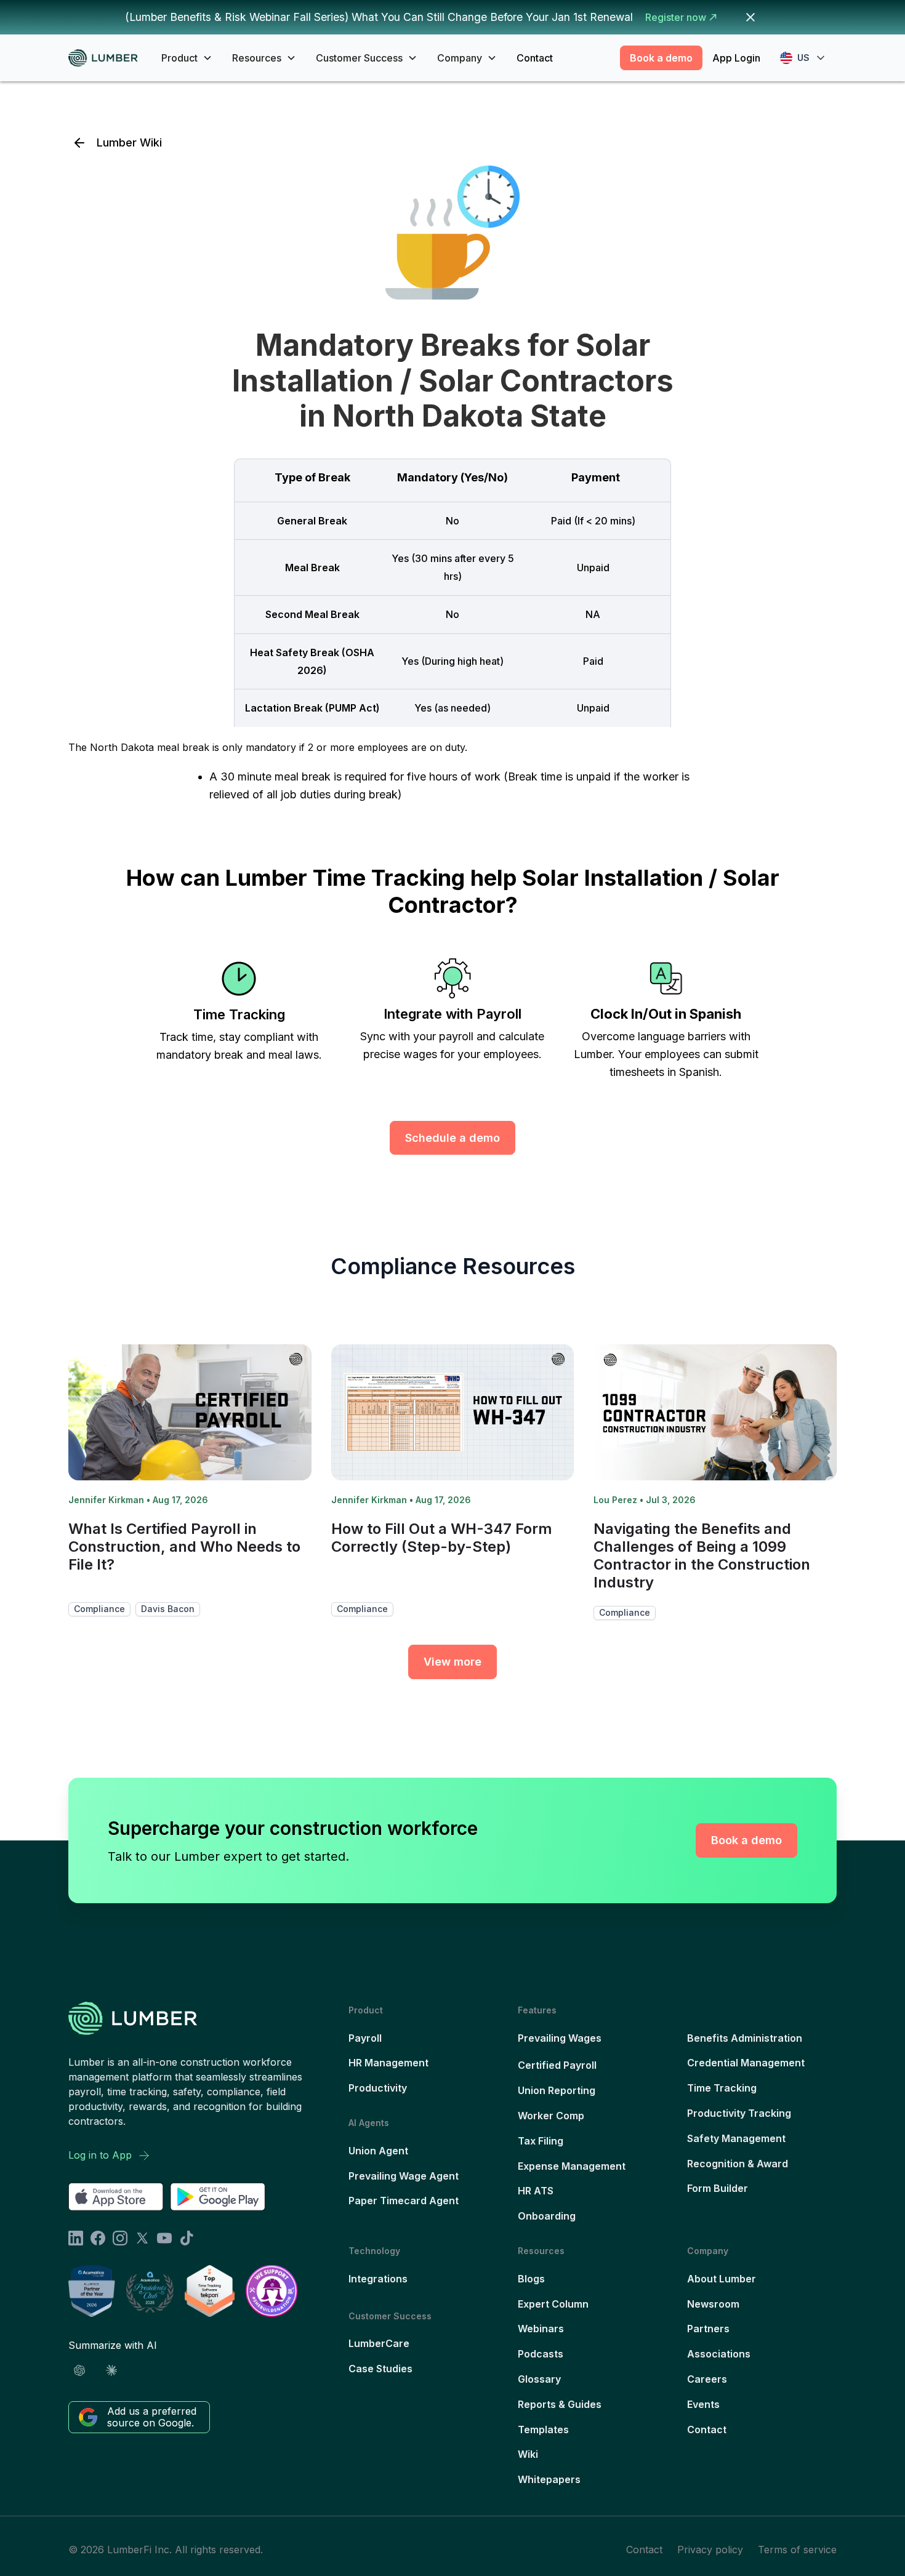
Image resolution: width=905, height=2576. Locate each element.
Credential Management (746, 2063)
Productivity (378, 2088)
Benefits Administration (745, 2038)
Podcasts (541, 2354)
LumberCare (379, 2343)
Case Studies (380, 2369)
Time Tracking (722, 2088)
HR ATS (536, 2191)
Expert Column (553, 2304)
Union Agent (378, 2151)
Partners (708, 2329)
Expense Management (572, 2166)
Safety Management (736, 2138)
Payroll (365, 2038)
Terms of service (797, 2550)
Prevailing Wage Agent (404, 2176)
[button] (187, 58)
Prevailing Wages (560, 2038)
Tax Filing (541, 2141)
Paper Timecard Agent (404, 2201)
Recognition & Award (738, 2164)
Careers (707, 2379)
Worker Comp (551, 2116)
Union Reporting (557, 2090)
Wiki (528, 2454)
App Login (736, 58)
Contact (535, 58)
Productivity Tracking (739, 2113)
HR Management (388, 2063)
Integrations (378, 2279)
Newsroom (713, 2304)
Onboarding (547, 2216)
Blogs (531, 2279)
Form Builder (718, 2188)
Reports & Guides (560, 2404)
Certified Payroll (557, 2065)
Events (703, 2404)
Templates (543, 2430)
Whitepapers (549, 2479)
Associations (719, 2354)
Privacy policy (710, 2550)
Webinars (541, 2329)
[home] (107, 58)
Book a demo (661, 58)
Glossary (539, 2379)
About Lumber (722, 2279)
